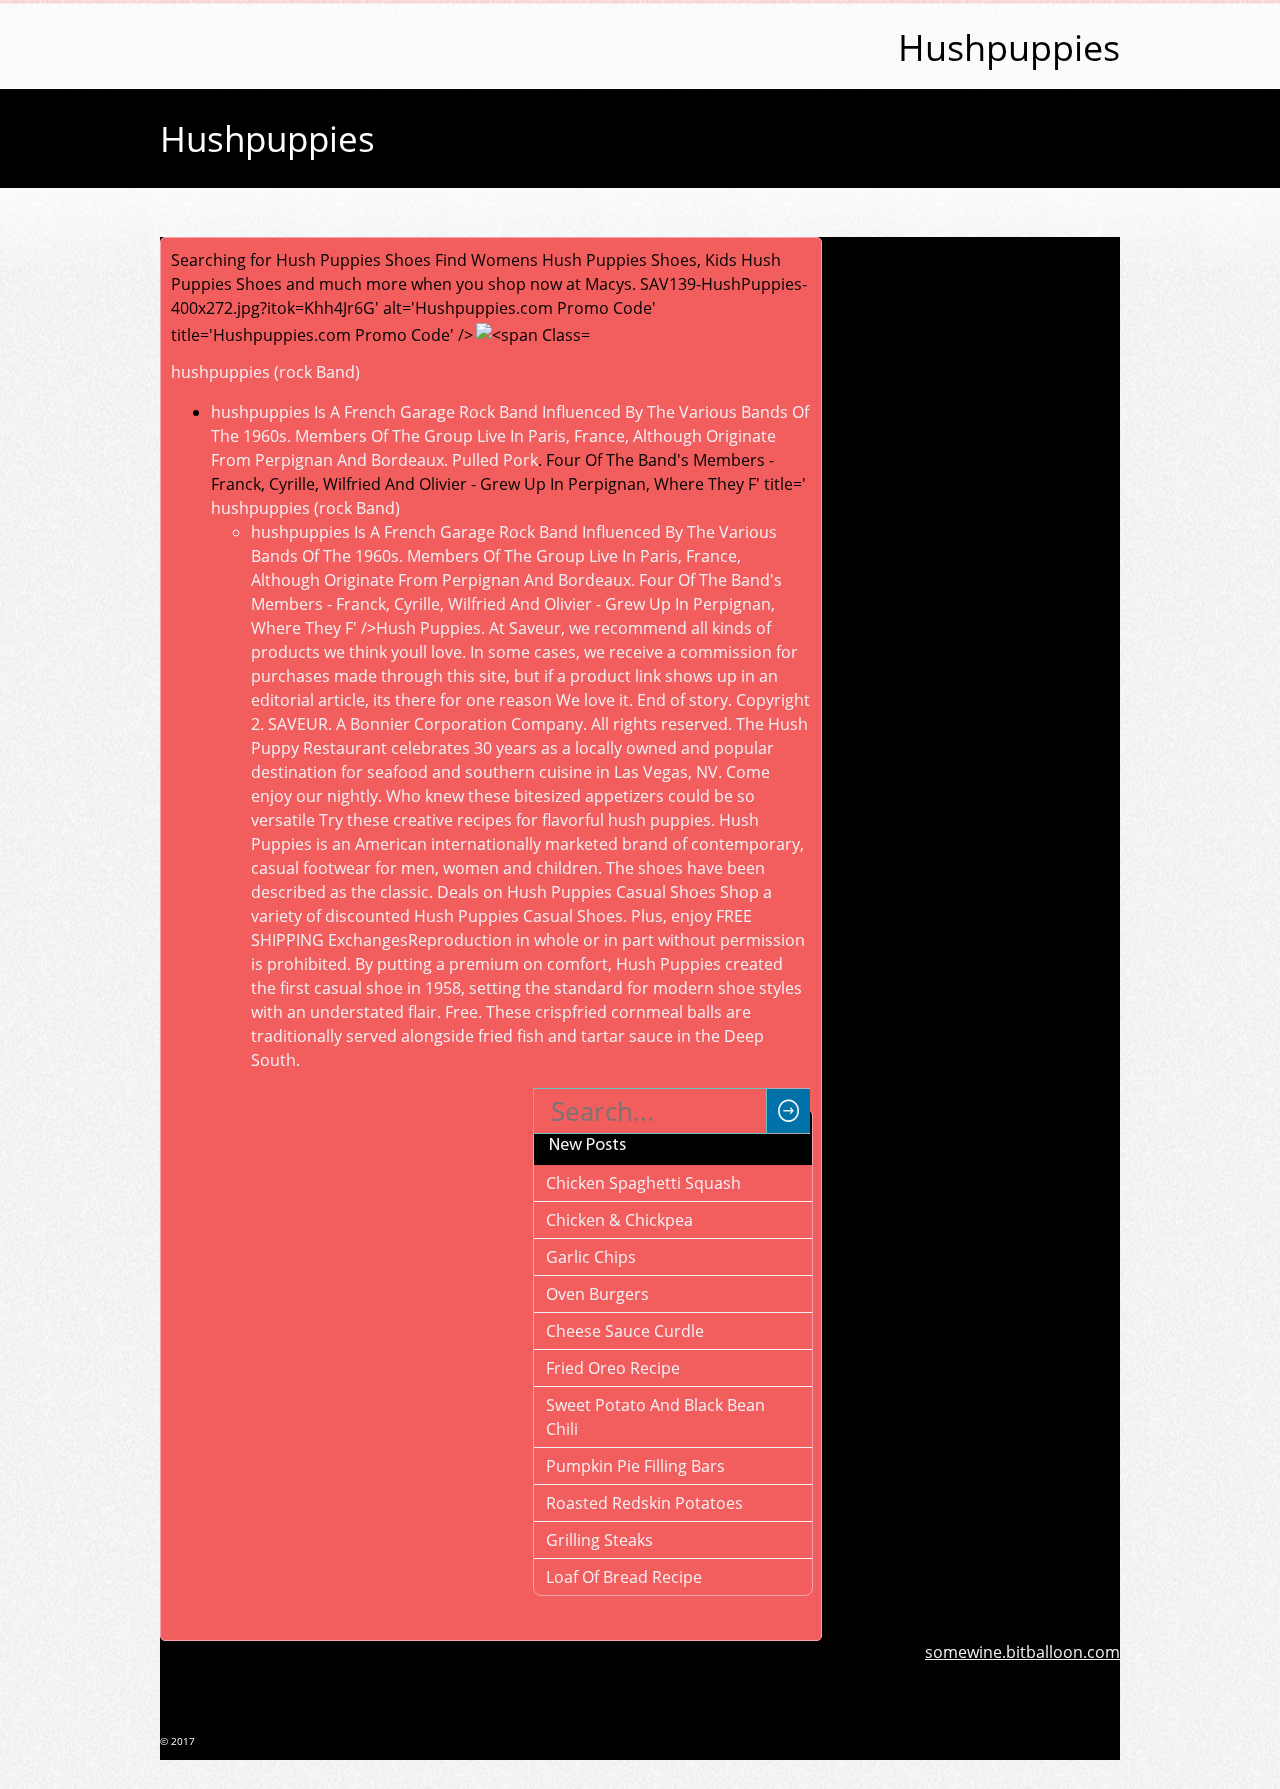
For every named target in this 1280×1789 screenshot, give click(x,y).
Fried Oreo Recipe (613, 1368)
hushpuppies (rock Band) (265, 372)
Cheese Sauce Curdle (625, 1331)
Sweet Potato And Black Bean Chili (655, 1417)
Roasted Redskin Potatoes (644, 1503)
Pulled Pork (495, 460)
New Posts (587, 1146)
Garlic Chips (591, 1257)
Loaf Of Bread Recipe (624, 1577)
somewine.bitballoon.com (1022, 1652)
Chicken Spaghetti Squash (643, 1183)
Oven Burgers (597, 1294)
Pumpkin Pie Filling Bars (635, 1466)
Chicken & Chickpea (619, 1220)
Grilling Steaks (599, 1540)
